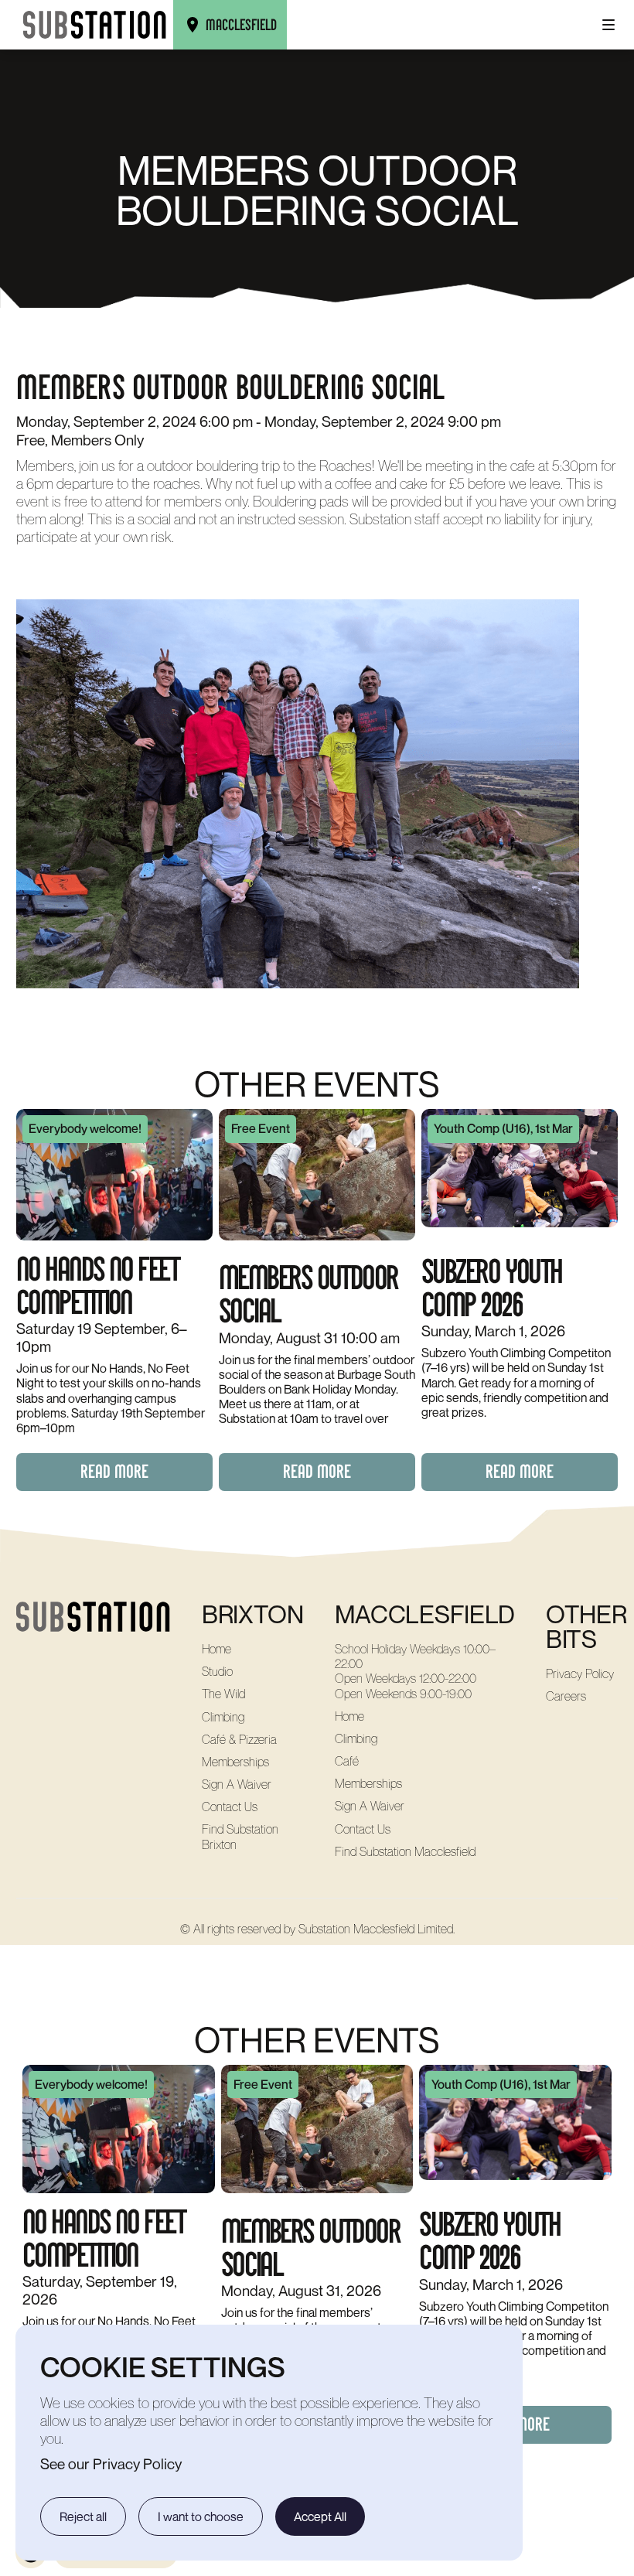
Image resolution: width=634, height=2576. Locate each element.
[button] (608, 25)
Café (347, 1761)
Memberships (235, 1762)
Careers (566, 1696)
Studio (217, 1672)
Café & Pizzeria (239, 1740)
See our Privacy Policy (111, 2463)
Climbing (223, 1717)
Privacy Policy (580, 1674)
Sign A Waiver (237, 1784)
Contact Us (230, 1807)
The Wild (223, 1694)
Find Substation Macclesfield (405, 1852)
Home (216, 1649)
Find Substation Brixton (240, 1837)
